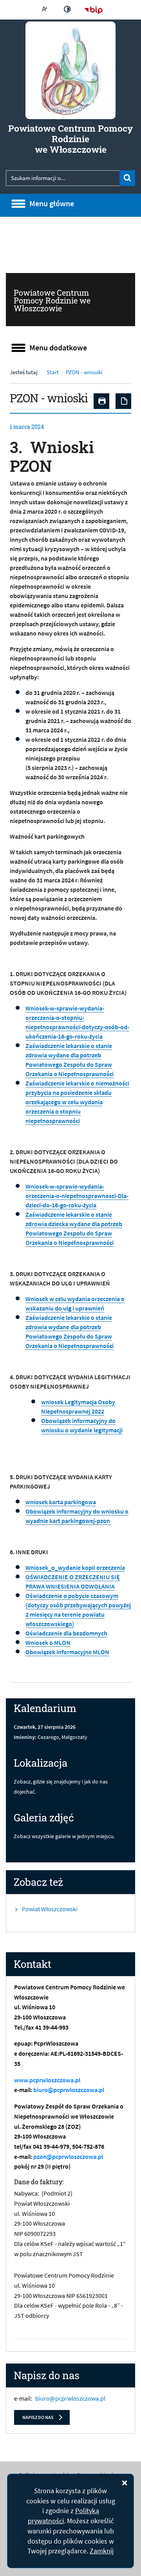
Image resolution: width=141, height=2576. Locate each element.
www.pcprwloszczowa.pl (47, 2080)
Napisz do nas (38, 2417)
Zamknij (102, 2551)
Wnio (32, 1186)
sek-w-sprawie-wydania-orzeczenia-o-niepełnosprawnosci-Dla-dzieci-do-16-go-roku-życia (77, 1196)
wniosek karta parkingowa (61, 1502)
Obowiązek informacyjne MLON (67, 1652)
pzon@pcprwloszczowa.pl (68, 2156)
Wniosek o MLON (48, 1642)
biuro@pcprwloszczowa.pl (69, 2090)
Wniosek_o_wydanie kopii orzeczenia (75, 1567)
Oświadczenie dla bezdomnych (66, 1633)
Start (53, 372)
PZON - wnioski (84, 372)
